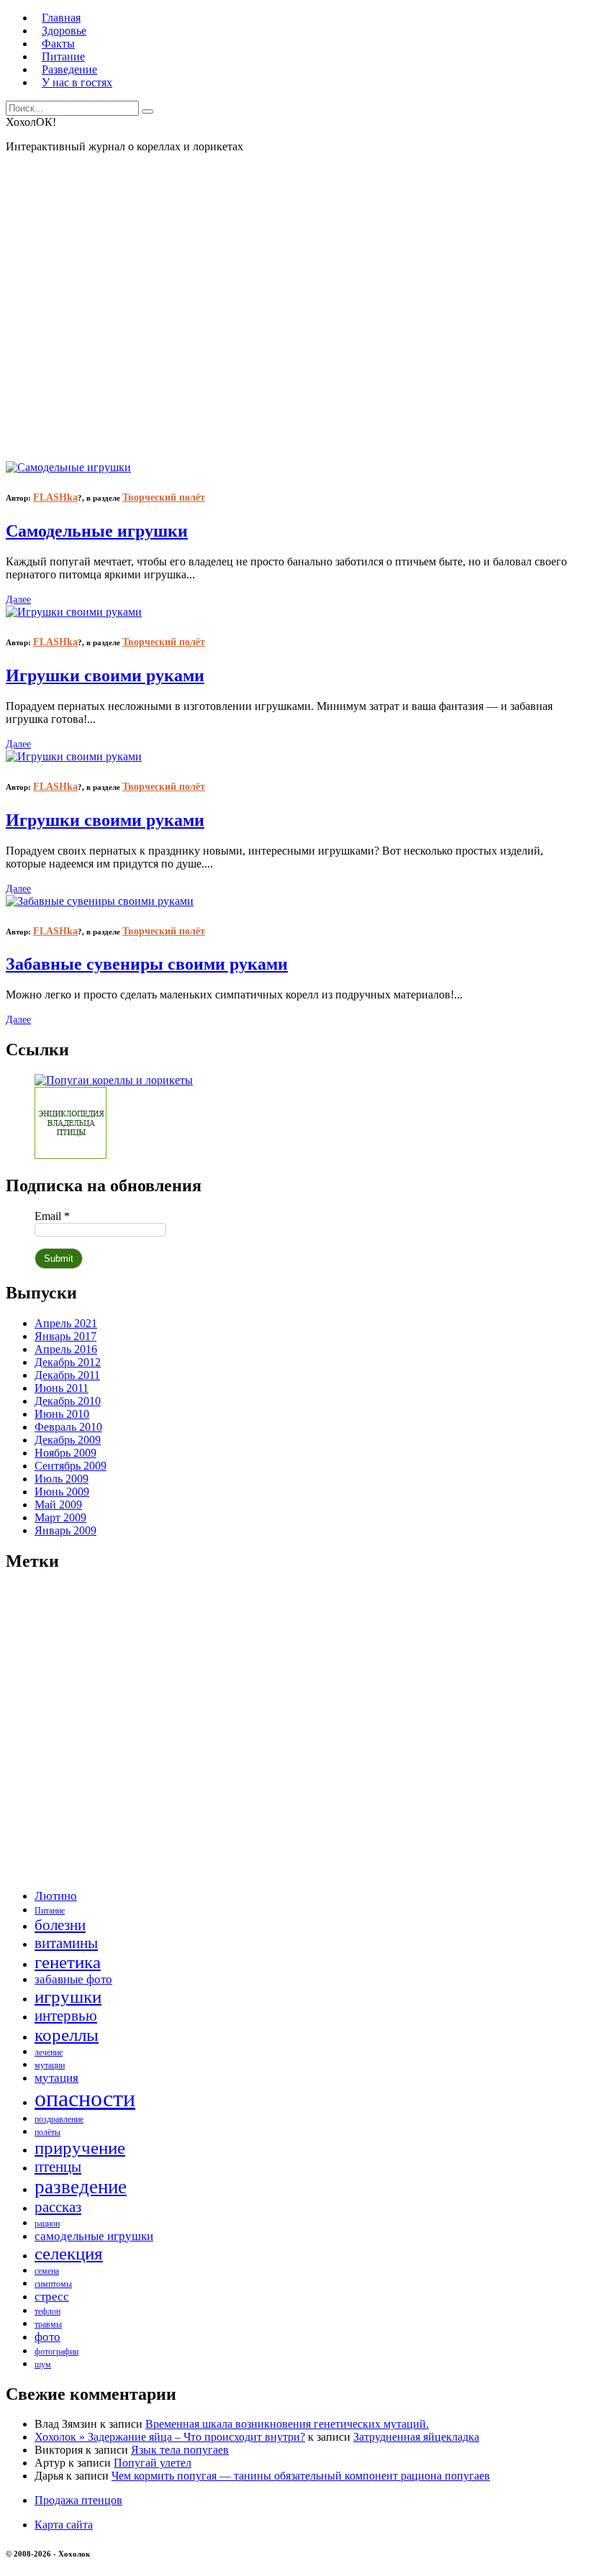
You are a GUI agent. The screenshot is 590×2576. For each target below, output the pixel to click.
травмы (48, 2324)
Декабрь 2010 (68, 1401)
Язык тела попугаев (180, 2450)
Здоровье (64, 31)
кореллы (67, 2035)
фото (47, 2337)
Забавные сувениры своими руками (147, 964)
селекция (69, 2253)
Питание (63, 56)
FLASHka (55, 497)
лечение (49, 2052)
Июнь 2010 (62, 1414)
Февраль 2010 (68, 1427)
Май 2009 (58, 1505)
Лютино (56, 1896)
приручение (80, 2148)
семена (47, 2271)
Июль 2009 (62, 1479)
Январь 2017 (65, 1336)
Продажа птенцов (78, 2500)
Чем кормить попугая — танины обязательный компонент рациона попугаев (301, 2476)
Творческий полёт (164, 497)
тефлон (47, 2311)
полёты (47, 2132)
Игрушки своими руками (105, 675)
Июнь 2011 (62, 1388)
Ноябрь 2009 (65, 1453)
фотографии (56, 2352)
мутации (50, 2065)
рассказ (58, 2207)
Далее (18, 600)
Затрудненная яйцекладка (416, 2437)
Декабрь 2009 (68, 1440)
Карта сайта (64, 2525)
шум (43, 2365)
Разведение (69, 69)
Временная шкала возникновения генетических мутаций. (287, 2424)
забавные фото (73, 1979)
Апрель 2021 (66, 1323)
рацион (47, 2224)
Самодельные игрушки (97, 531)
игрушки (68, 1997)
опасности (85, 2098)
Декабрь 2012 (68, 1362)
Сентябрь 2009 (71, 1466)
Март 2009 (60, 1517)
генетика (68, 1962)
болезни (60, 1925)
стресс (52, 2297)
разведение (81, 2187)
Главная (61, 18)
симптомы (53, 2284)
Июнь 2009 (62, 1492)
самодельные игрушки (94, 2236)
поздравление (59, 2119)
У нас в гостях (77, 82)
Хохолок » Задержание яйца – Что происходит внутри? (170, 2437)
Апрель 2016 (66, 1349)
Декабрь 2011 (67, 1375)
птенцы (58, 2167)
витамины (66, 1943)
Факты (58, 44)
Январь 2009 (65, 1530)
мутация (56, 2078)
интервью (66, 2016)
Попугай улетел (153, 2463)
